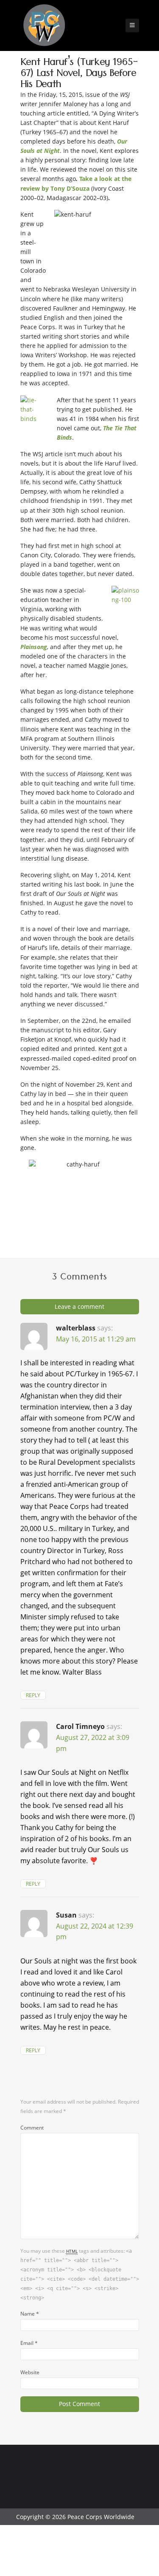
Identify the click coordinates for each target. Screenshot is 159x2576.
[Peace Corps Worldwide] (44, 26)
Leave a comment (79, 1306)
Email (29, 2343)
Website (30, 2372)
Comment (32, 2127)
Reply (33, 1695)
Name (30, 2313)
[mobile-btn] (132, 25)
